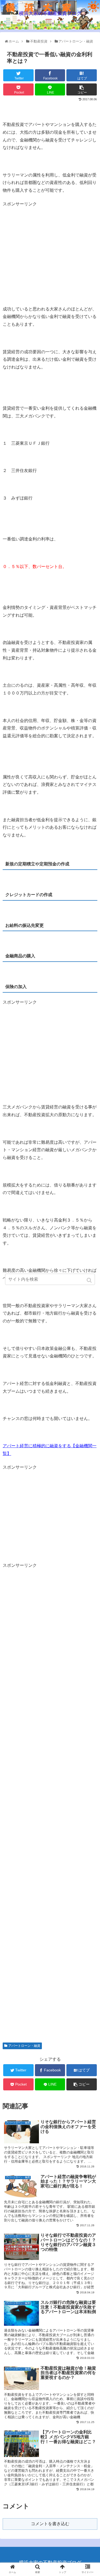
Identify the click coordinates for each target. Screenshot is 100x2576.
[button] (90, 1280)
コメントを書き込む (50, 2524)
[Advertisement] (47, 245)
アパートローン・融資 (24, 2046)
